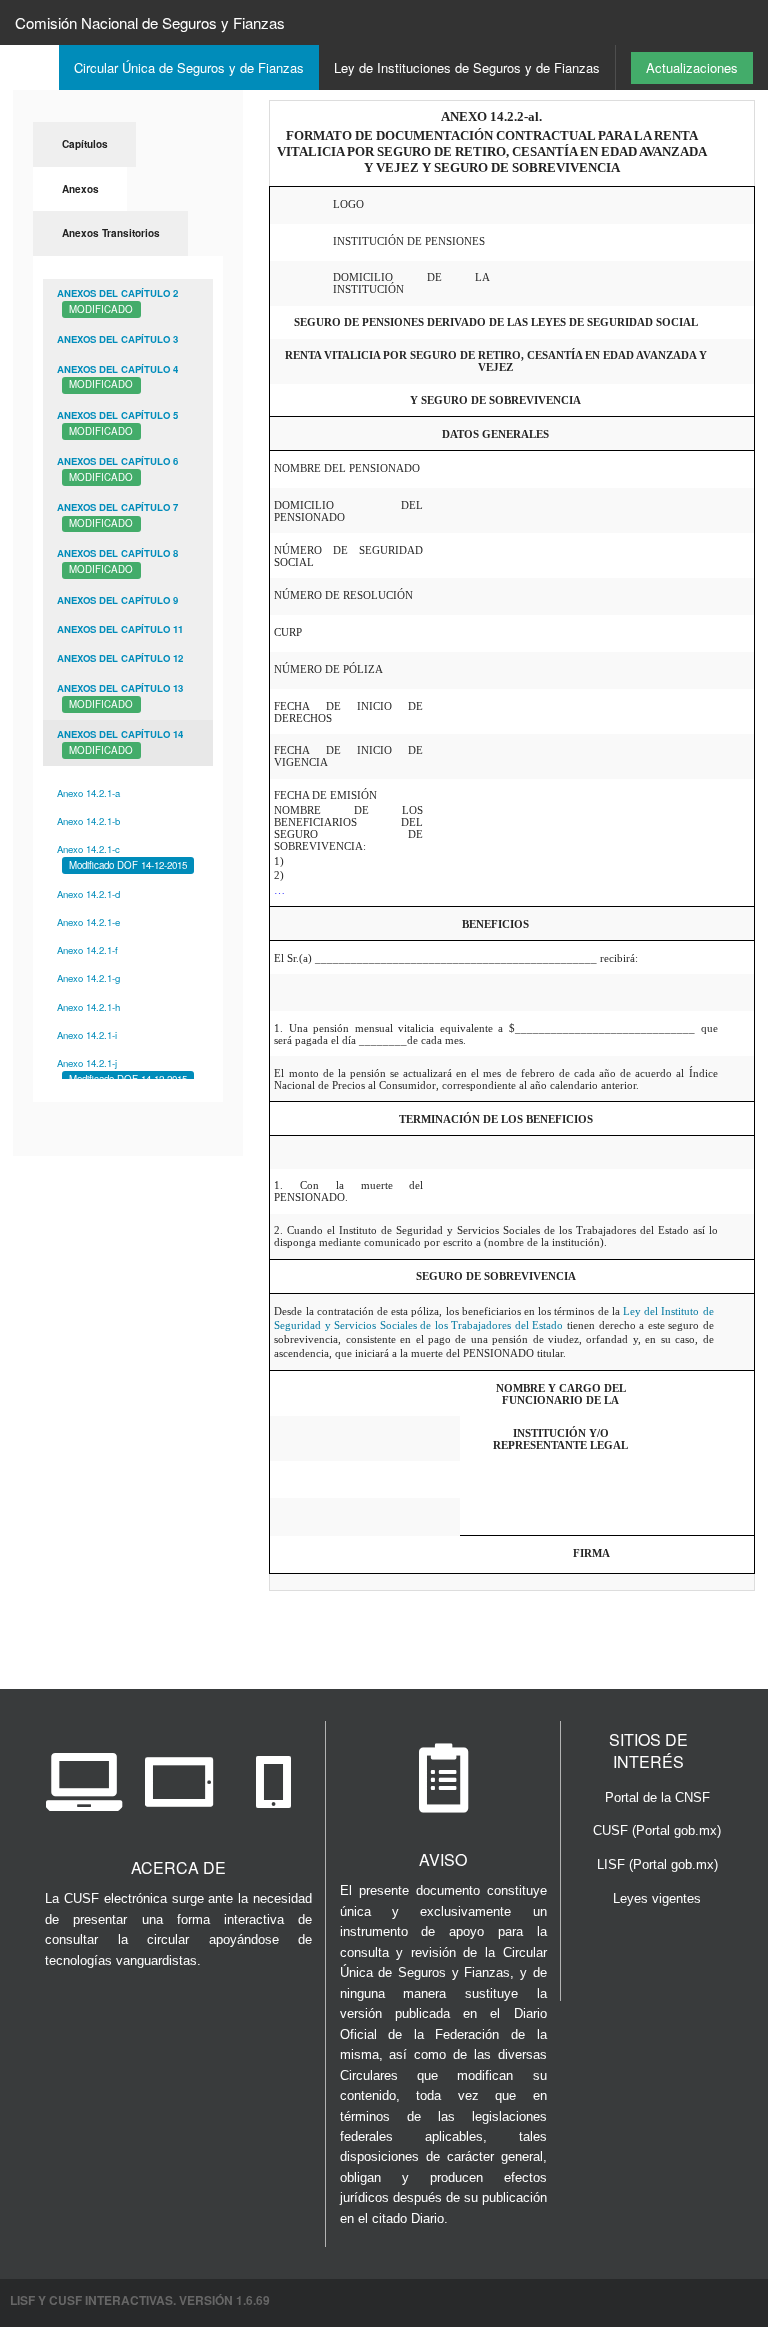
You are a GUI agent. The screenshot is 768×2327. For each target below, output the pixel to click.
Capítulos (85, 144)
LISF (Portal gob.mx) (657, 1864)
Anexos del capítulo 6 (117, 469)
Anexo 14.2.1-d (88, 894)
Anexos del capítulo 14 (120, 742)
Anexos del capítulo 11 (120, 629)
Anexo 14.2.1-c (122, 857)
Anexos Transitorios (111, 233)
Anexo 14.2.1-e (88, 922)
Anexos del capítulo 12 (120, 658)
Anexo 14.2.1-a (88, 793)
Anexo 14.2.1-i (87, 1035)
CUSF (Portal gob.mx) (657, 1830)
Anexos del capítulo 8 (117, 561)
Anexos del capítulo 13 (120, 696)
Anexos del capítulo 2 (117, 301)
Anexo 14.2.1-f (87, 950)
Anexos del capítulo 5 (117, 423)
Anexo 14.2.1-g (88, 978)
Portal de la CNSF (657, 1797)
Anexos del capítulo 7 (117, 515)
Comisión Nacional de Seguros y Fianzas (150, 22)
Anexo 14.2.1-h (88, 1007)
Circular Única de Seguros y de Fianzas (189, 67)
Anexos (80, 189)
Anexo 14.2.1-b (88, 821)
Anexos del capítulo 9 (117, 600)
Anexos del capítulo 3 (117, 339)
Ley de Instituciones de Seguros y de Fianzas (467, 67)
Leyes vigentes (657, 1898)
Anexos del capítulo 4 (117, 377)
